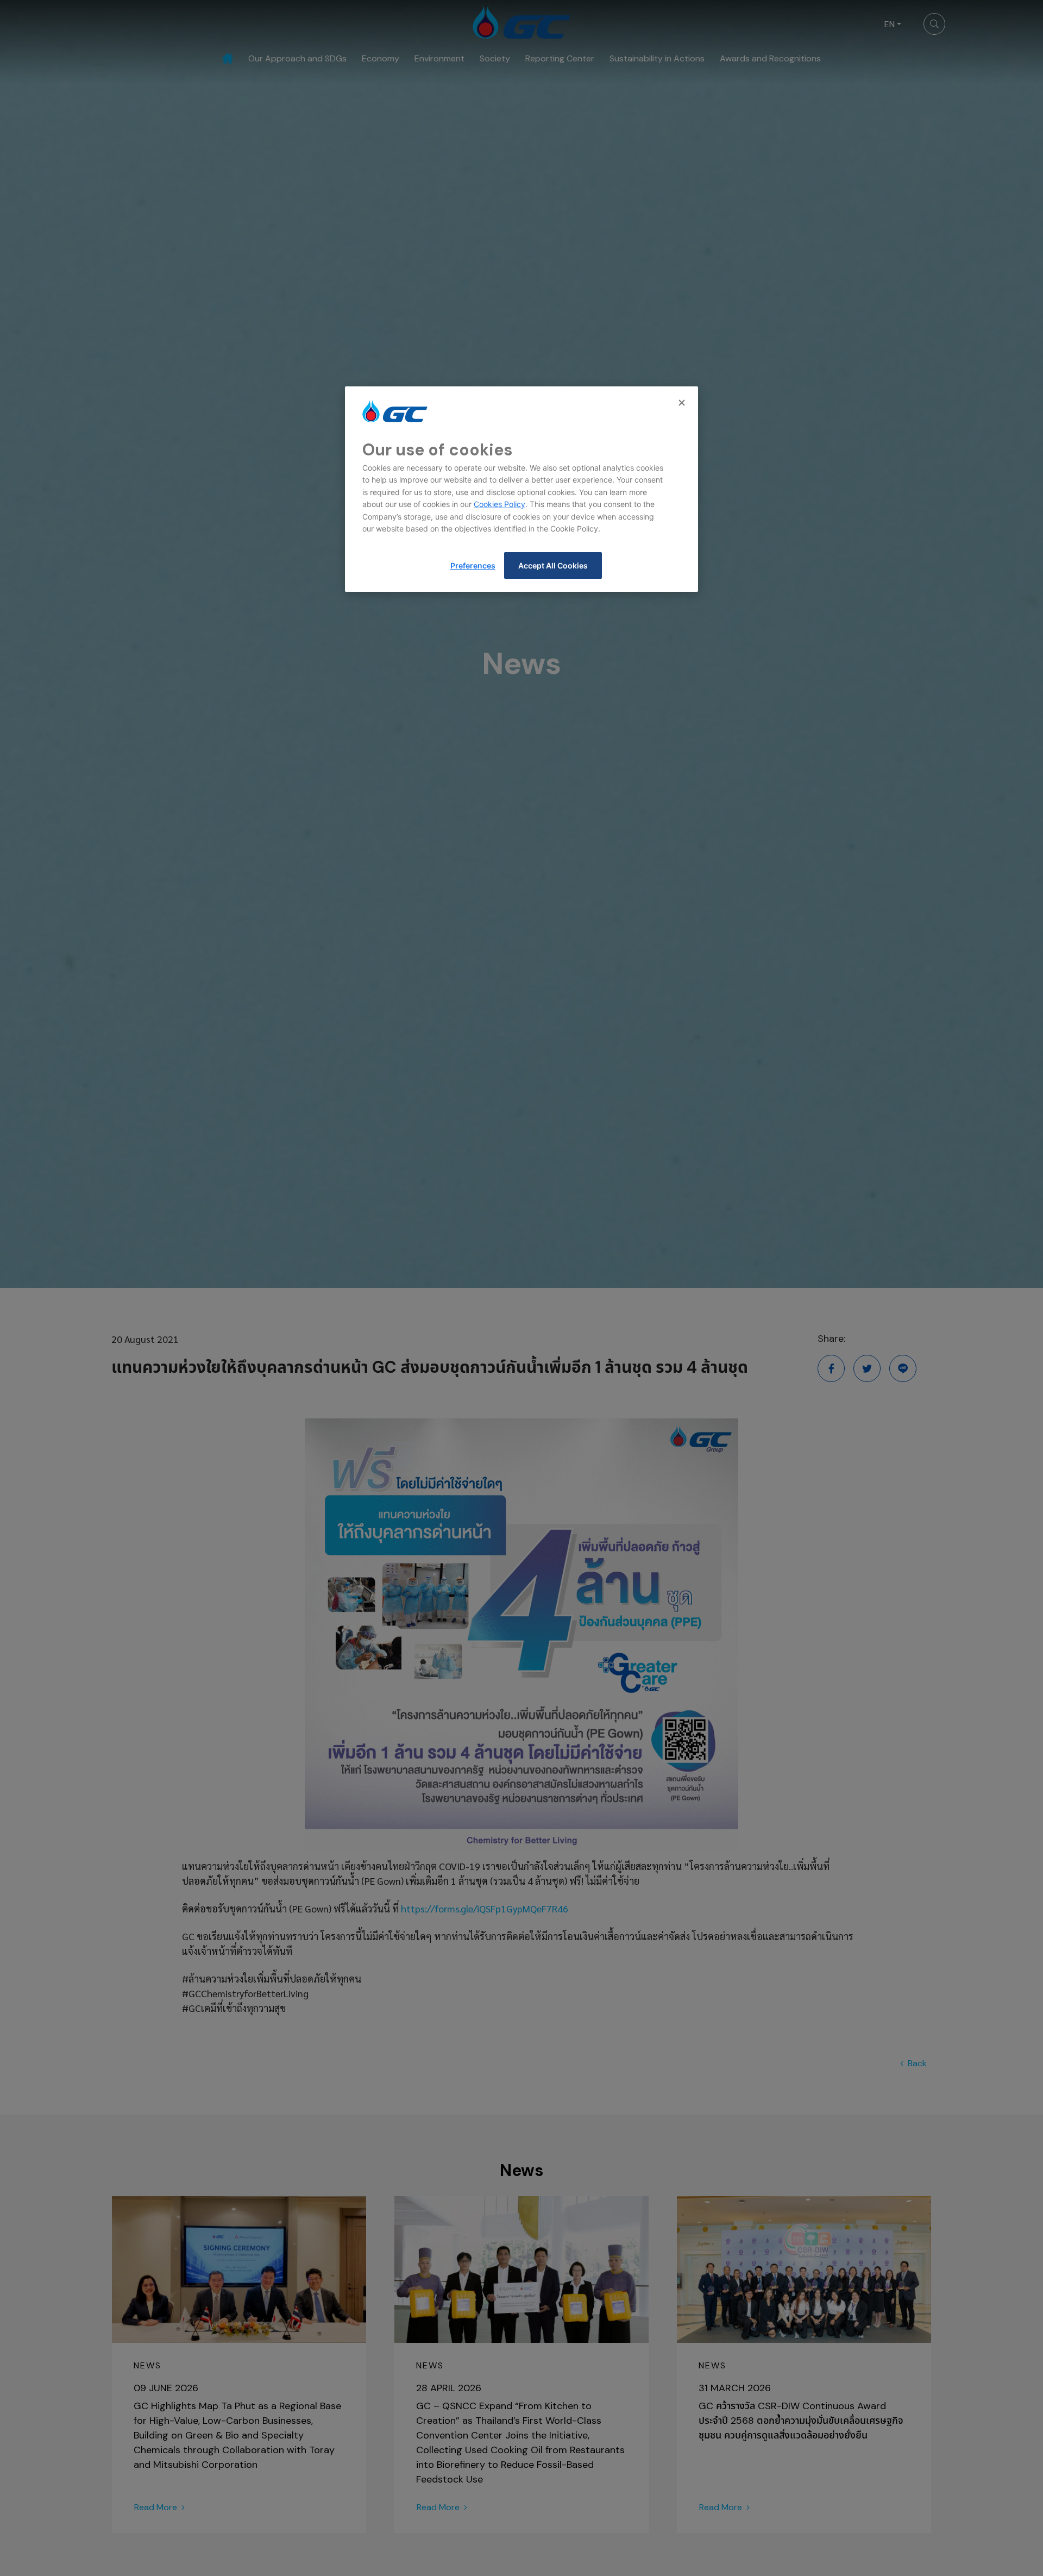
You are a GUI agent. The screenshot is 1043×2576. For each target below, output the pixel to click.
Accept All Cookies (553, 565)
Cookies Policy (499, 504)
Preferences (473, 565)
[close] (683, 403)
